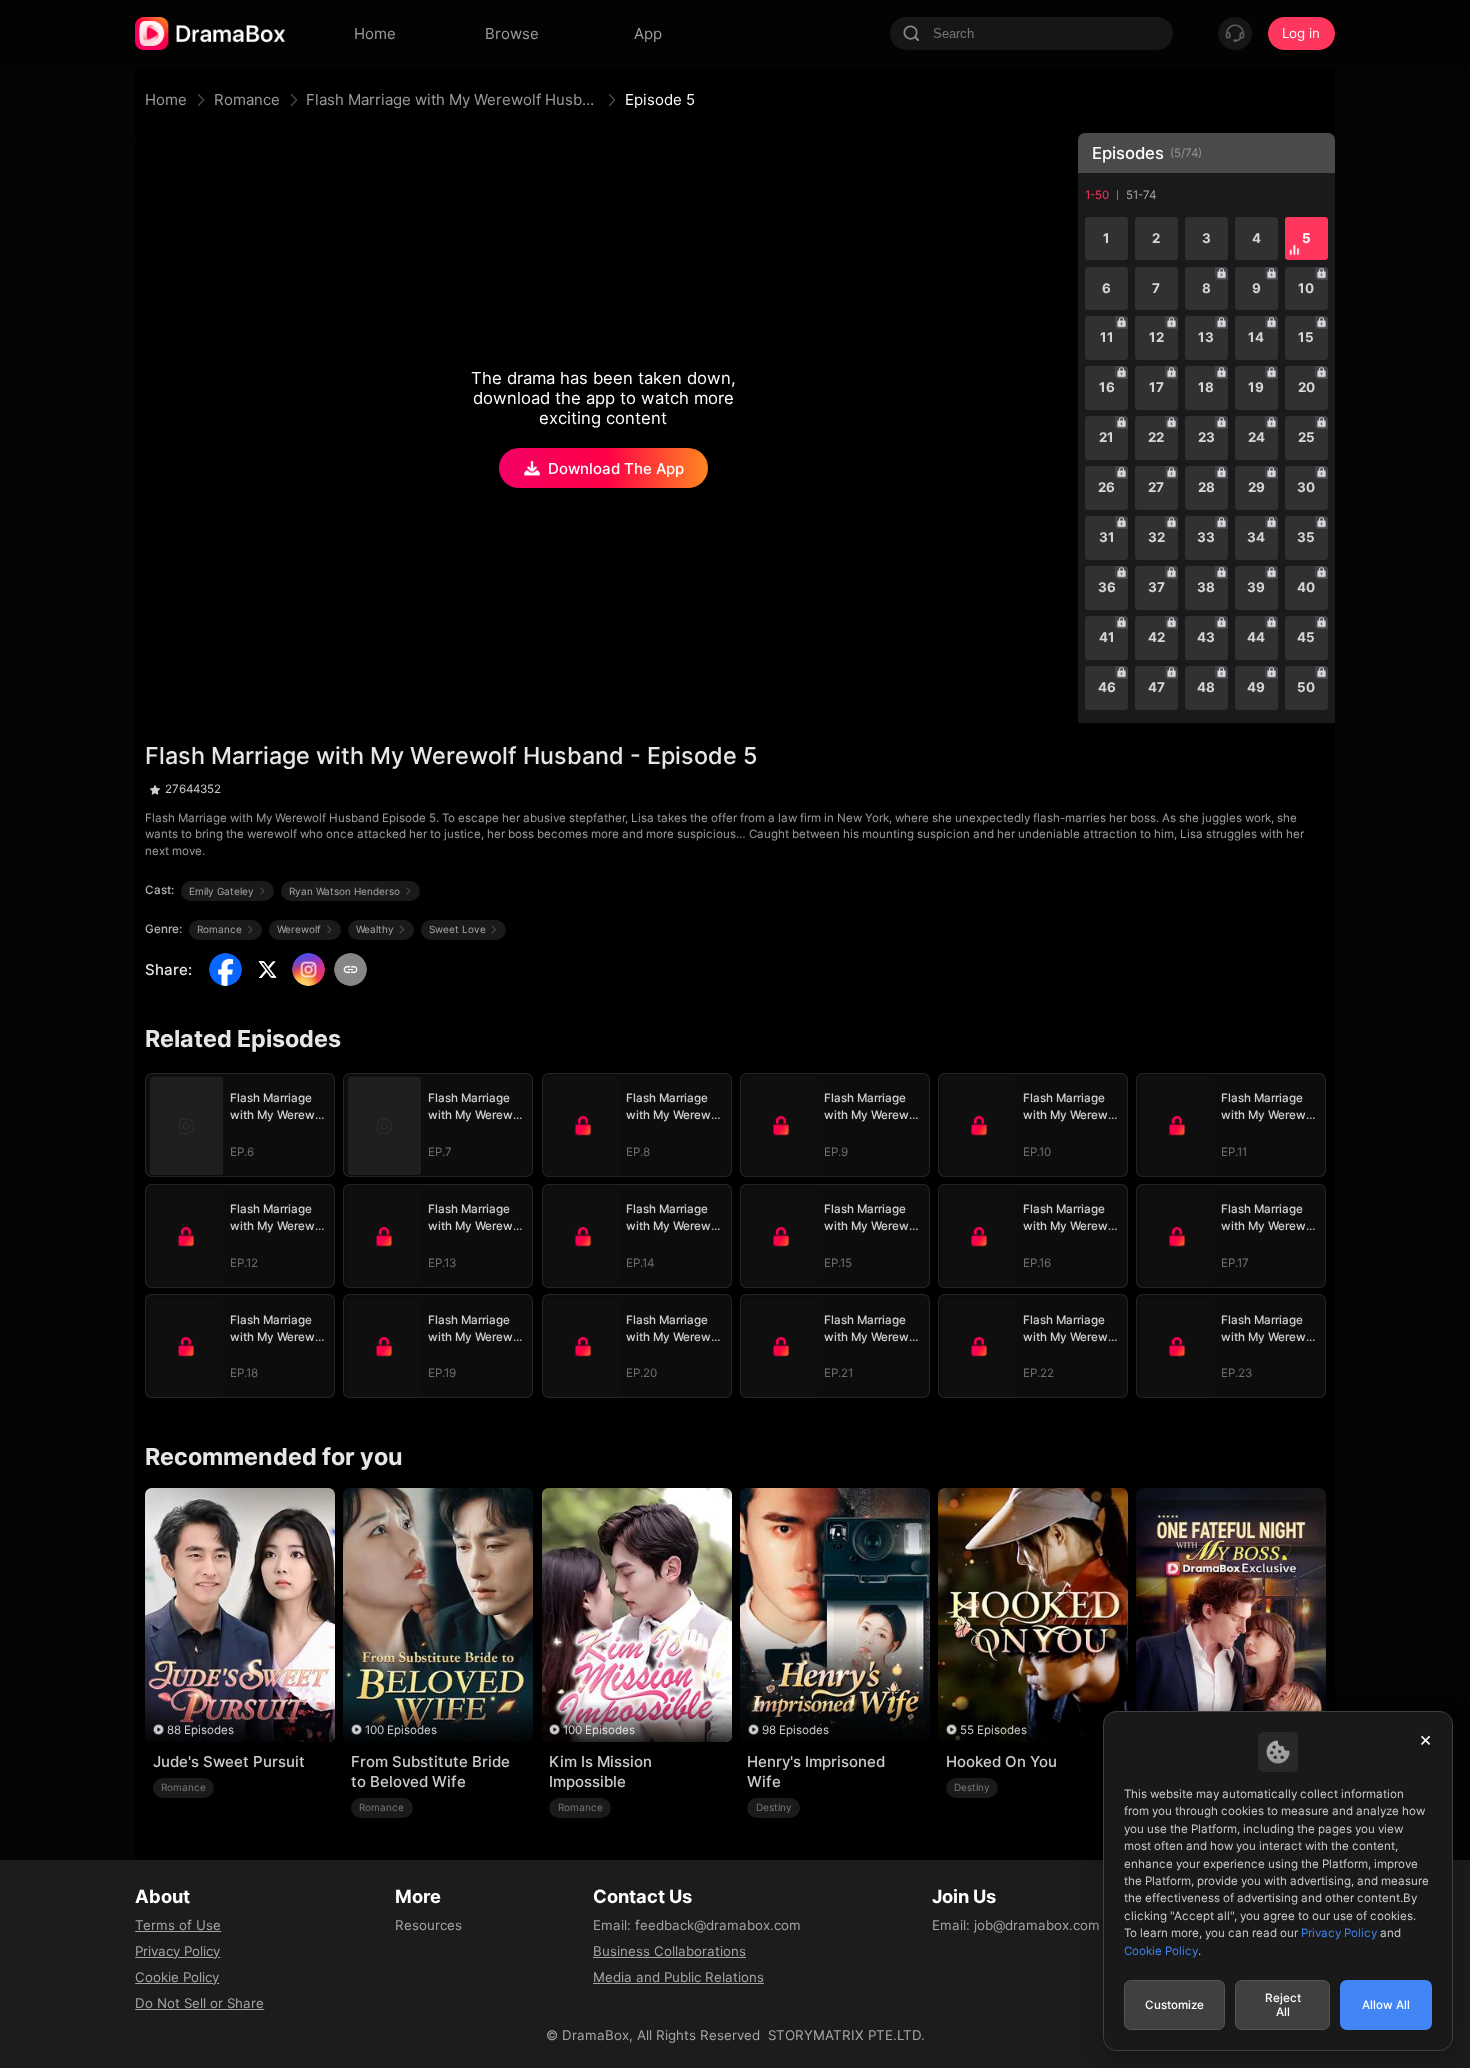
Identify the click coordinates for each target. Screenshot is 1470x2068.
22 (1156, 437)
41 (1107, 637)
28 (1206, 487)
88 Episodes (200, 1730)
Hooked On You (1001, 1761)
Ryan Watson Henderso (344, 891)
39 (1256, 587)
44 (1256, 637)
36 (1107, 587)
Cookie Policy (177, 1977)
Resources (428, 1925)
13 (1206, 337)
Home (166, 99)
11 (1107, 337)
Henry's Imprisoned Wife (816, 1771)
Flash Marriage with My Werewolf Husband (452, 99)
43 (1206, 637)
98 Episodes (795, 1730)
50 (1306, 687)
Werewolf (299, 929)
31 (1107, 537)
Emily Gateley (221, 891)
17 (1156, 387)
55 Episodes (993, 1730)
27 (1156, 487)
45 (1306, 637)
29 (1256, 487)
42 (1156, 637)
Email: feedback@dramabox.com (697, 1925)
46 (1107, 687)
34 (1256, 537)
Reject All (1283, 2005)
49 (1256, 687)
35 (1306, 537)
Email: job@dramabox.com (1016, 1925)
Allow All (1386, 2005)
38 (1206, 587)
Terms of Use (178, 1925)
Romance (247, 99)
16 (1107, 387)
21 (1106, 437)
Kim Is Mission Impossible (600, 1771)
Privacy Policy (177, 1951)
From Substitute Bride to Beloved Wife (430, 1771)
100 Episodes (401, 1730)
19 (1256, 387)
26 (1106, 487)
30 (1306, 487)
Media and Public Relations (678, 1977)
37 (1156, 587)
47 (1156, 687)
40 (1306, 587)
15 (1306, 337)
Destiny (774, 1807)
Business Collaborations (669, 1951)
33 (1206, 537)
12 (1156, 337)
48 (1206, 687)
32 (1156, 537)
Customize (1174, 2005)
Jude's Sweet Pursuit (229, 1761)
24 (1256, 437)
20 (1306, 387)
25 (1306, 437)
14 (1256, 337)
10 (1306, 288)
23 (1206, 437)
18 (1206, 387)
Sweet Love (457, 929)
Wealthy (375, 929)
